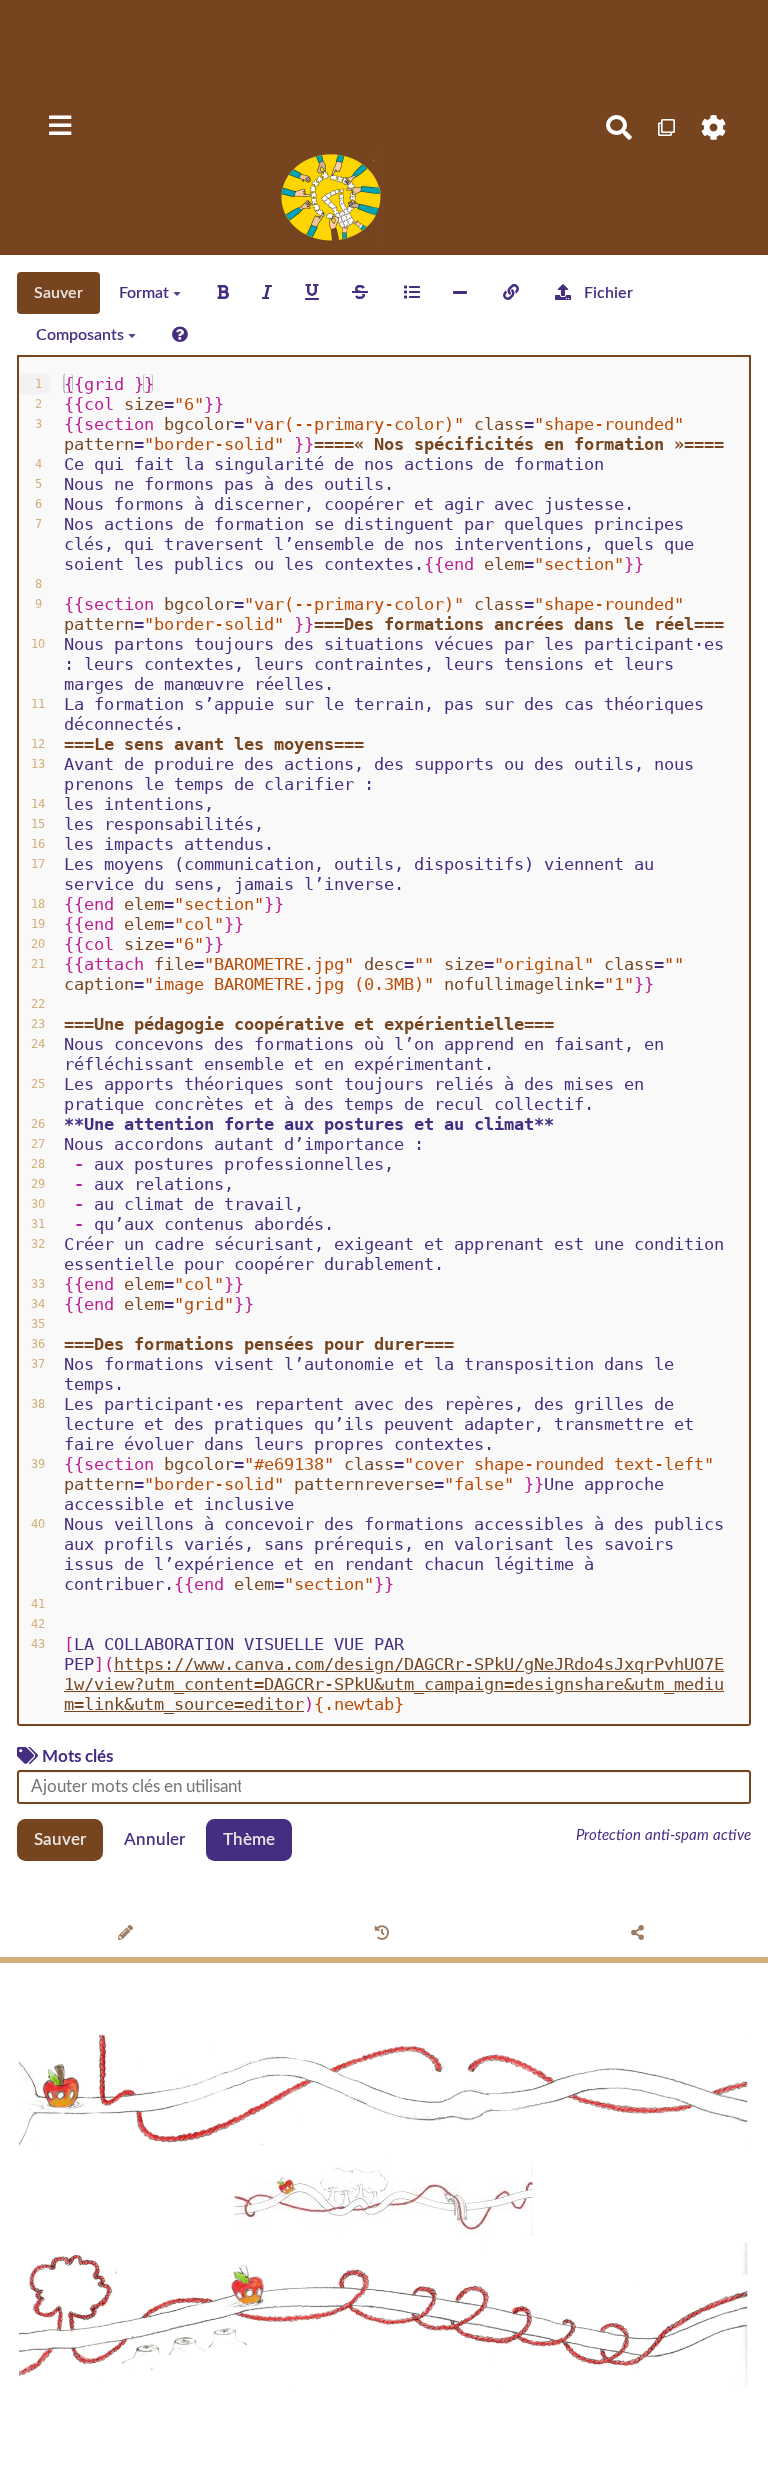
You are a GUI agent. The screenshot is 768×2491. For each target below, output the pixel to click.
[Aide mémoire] (180, 335)
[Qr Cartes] (667, 127)
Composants (82, 335)
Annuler (154, 1839)
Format (146, 293)
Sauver (58, 293)
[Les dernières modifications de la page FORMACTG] (384, 1935)
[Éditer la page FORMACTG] (128, 1935)
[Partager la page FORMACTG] (640, 1935)
